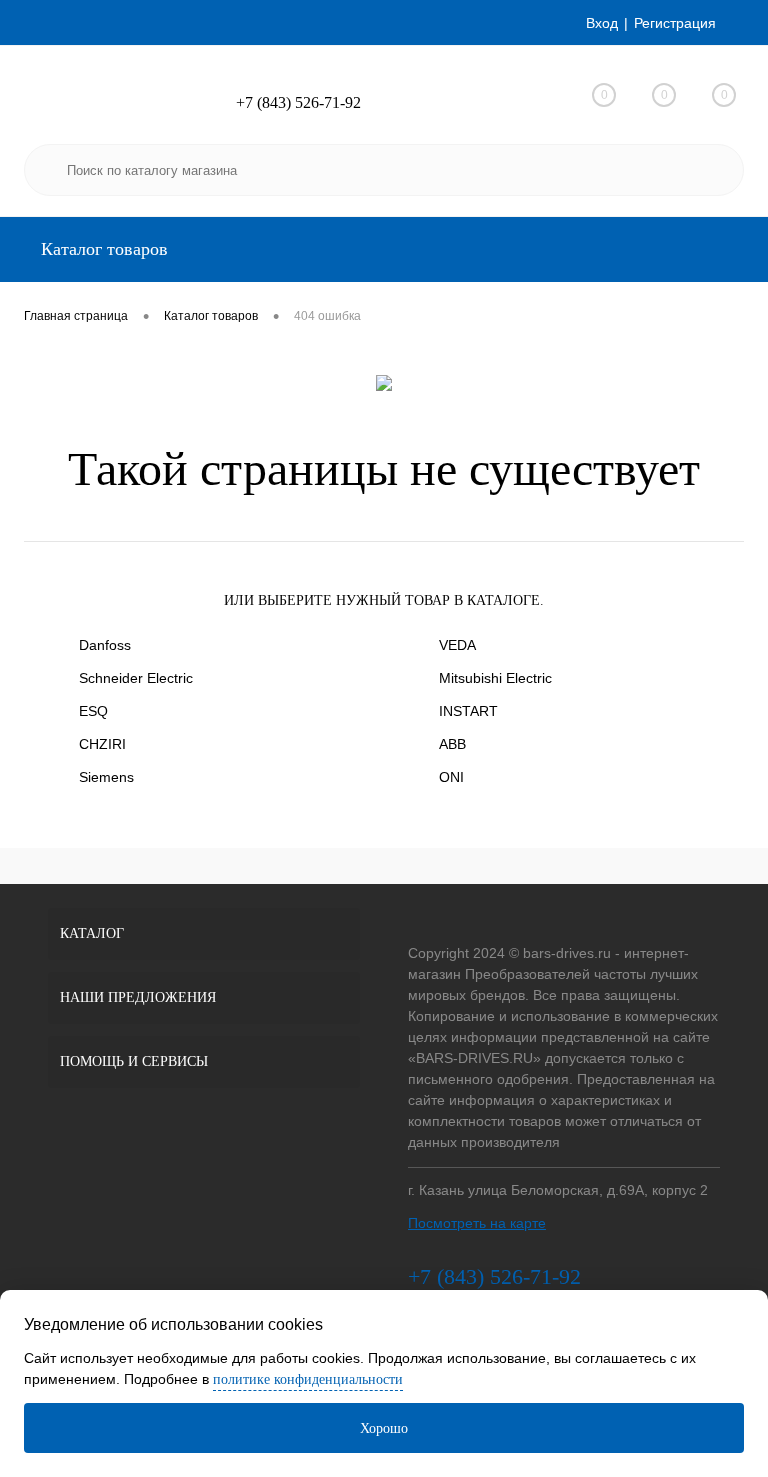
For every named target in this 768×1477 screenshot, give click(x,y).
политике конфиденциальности (308, 1379)
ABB (452, 744)
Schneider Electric (136, 678)
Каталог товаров (102, 249)
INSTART (468, 711)
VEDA (457, 645)
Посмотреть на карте (477, 1223)
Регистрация (675, 23)
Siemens (106, 777)
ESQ (93, 711)
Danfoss (105, 645)
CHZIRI (102, 744)
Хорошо (384, 1428)
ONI (451, 777)
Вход (602, 23)
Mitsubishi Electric (495, 678)
